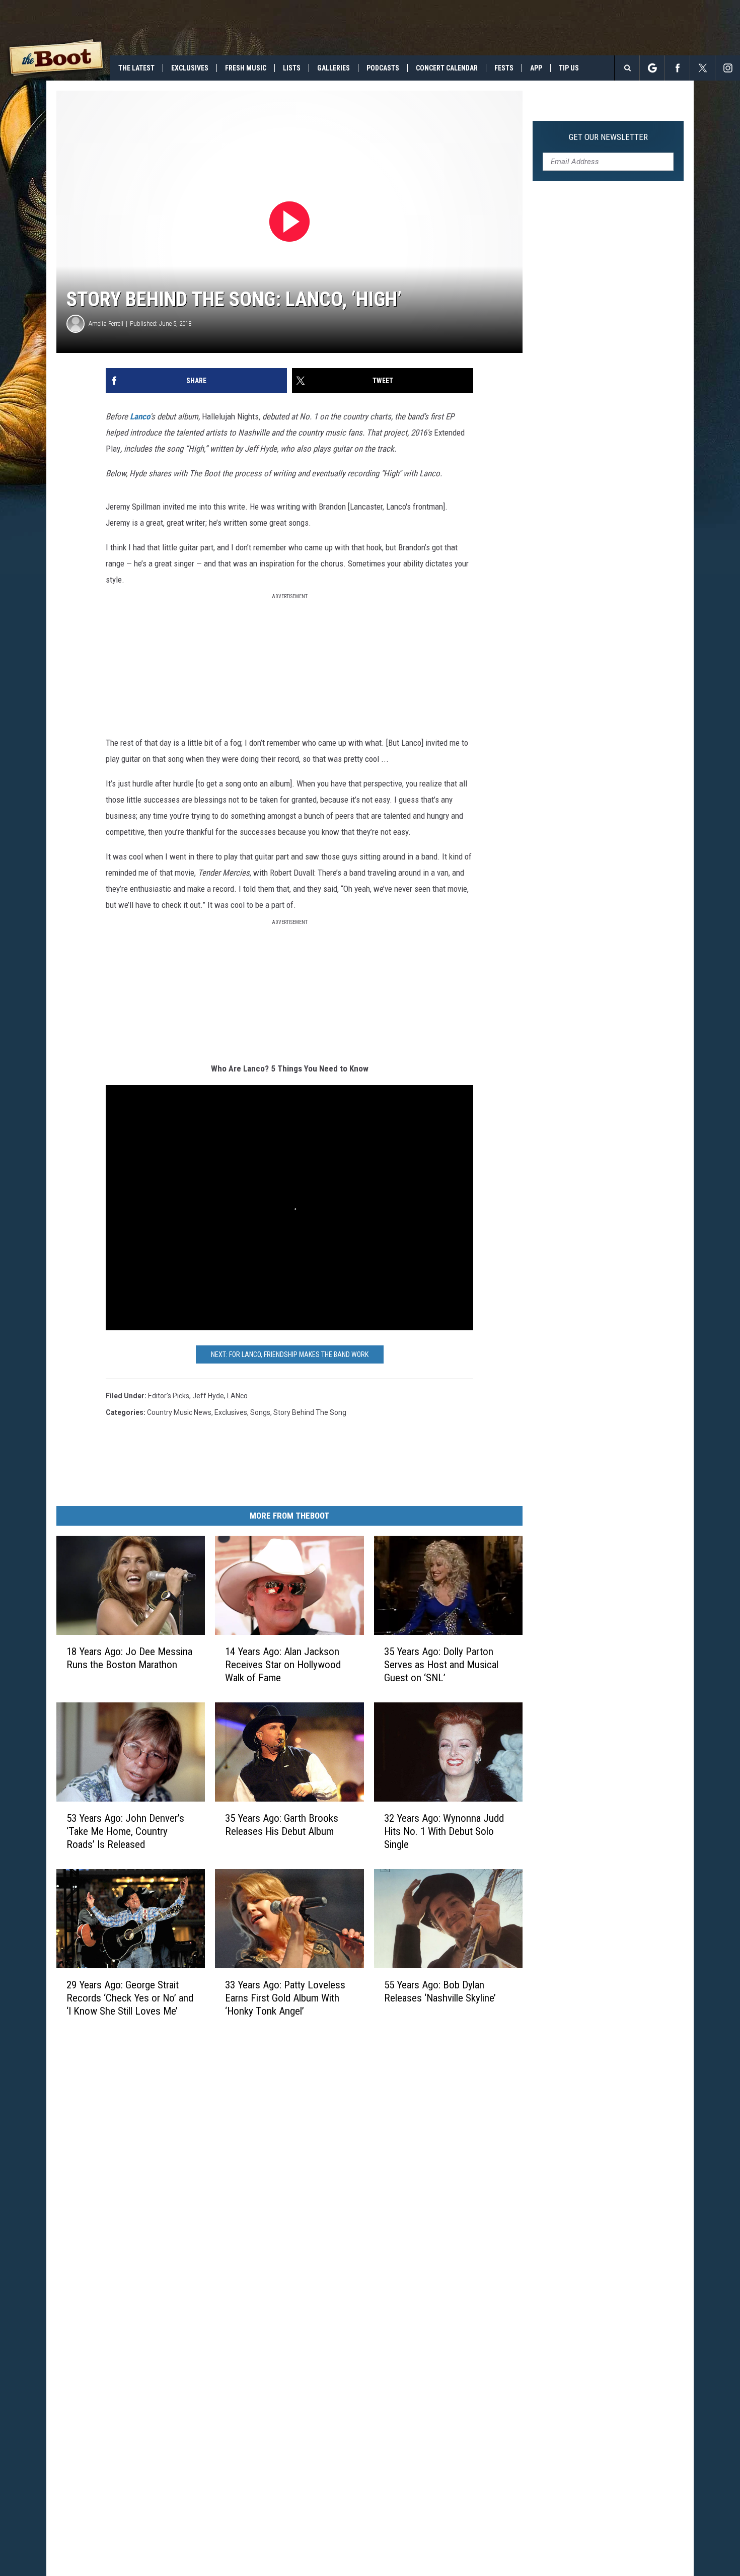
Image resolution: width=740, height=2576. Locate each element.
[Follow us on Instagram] (728, 68)
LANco (237, 1396)
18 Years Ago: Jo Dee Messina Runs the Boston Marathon (129, 1658)
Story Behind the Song (310, 1412)
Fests (504, 68)
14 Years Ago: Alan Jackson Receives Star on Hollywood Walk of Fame (283, 1664)
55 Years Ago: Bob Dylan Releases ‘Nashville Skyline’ (440, 1991)
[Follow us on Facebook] (677, 68)
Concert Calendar (447, 68)
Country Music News (179, 1412)
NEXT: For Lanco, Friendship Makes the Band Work (290, 1354)
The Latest (136, 68)
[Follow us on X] (702, 68)
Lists (292, 68)
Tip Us (569, 68)
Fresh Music (246, 68)
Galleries (334, 68)
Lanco (140, 416)
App (536, 68)
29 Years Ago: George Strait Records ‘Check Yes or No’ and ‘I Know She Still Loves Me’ (130, 1997)
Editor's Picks (169, 1396)
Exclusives (190, 68)
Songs (260, 1412)
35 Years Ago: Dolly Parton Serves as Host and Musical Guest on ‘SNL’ (441, 1664)
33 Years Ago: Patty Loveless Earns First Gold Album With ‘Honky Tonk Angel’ (285, 1997)
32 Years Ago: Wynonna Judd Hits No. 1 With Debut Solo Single (444, 1831)
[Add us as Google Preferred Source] (652, 68)
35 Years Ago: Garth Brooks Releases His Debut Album (282, 1824)
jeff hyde (208, 1396)
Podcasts (383, 68)
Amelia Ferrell (106, 324)
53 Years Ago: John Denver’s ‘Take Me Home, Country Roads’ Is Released (125, 1831)
